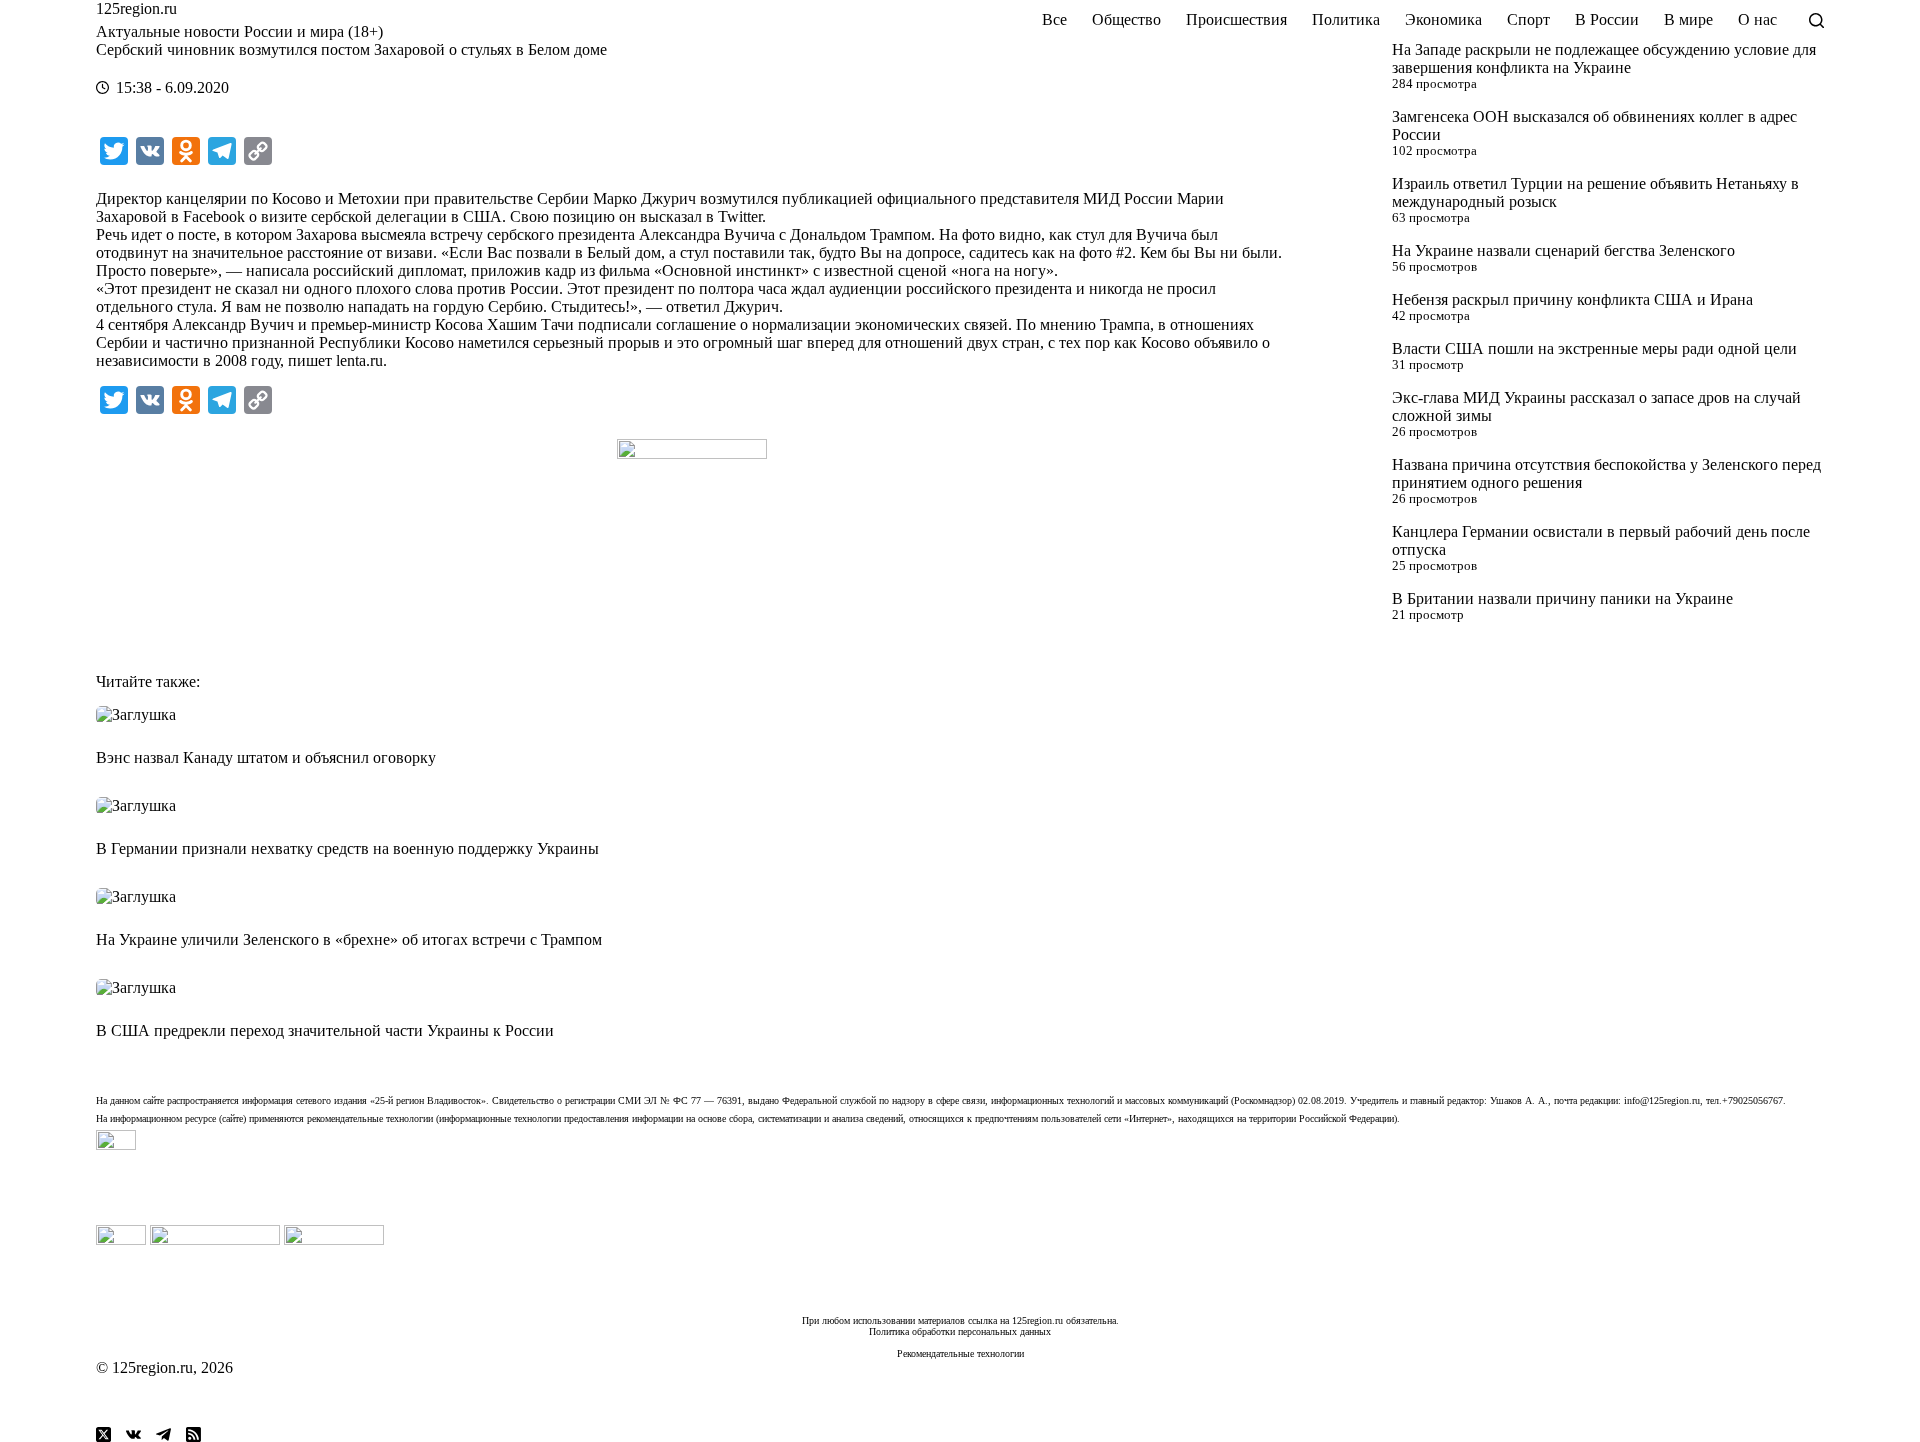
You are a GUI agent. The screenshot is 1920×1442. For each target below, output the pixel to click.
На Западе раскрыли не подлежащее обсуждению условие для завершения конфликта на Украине (1604, 58)
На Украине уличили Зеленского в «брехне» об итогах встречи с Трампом (349, 939)
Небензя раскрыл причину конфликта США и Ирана (1572, 299)
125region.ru (136, 8)
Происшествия (1236, 19)
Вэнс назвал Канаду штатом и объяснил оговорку (266, 757)
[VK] (133, 1434)
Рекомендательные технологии (960, 1353)
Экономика (1443, 19)
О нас (1757, 19)
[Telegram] (163, 1434)
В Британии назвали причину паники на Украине (1562, 598)
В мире (1688, 19)
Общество (1126, 19)
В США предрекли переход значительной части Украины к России (325, 1030)
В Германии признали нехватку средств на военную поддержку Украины (347, 848)
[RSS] (193, 1434)
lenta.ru (359, 360)
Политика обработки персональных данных (960, 1331)
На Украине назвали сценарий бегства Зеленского (1563, 250)
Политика (1346, 19)
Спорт (1528, 19)
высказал (671, 216)
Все (1054, 19)
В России (1607, 19)
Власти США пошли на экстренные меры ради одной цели (1594, 348)
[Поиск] (1816, 20)
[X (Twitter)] (103, 1434)
